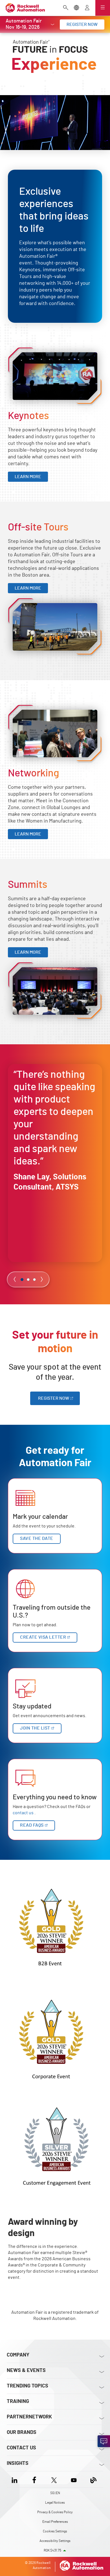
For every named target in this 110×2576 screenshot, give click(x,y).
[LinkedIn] (16, 2479)
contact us (23, 1813)
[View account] (87, 8)
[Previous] (15, 1279)
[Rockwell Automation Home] (82, 2569)
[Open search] (66, 8)
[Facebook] (34, 2479)
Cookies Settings (55, 2531)
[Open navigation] (103, 8)
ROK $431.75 (52, 2550)
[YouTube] (74, 2479)
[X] (54, 2479)
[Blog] (93, 2479)
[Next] (42, 1279)
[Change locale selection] (76, 8)
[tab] (22, 1280)
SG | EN (55, 2493)
